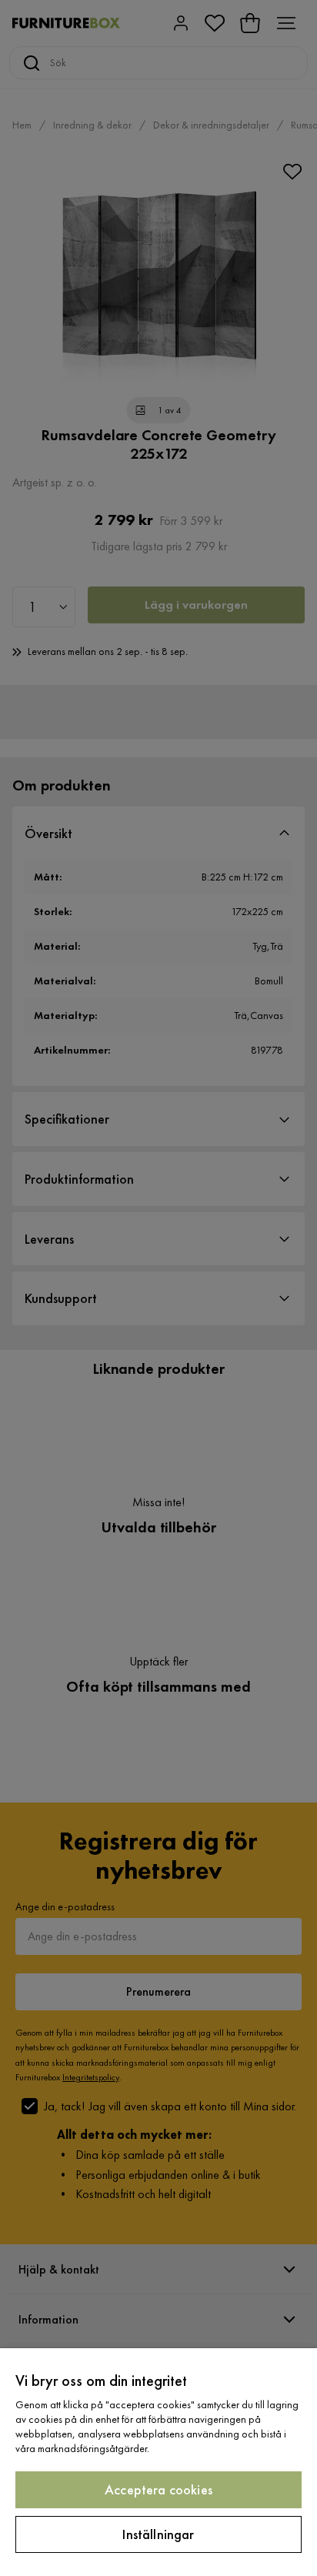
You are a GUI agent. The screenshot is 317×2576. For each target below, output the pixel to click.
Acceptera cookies (158, 2489)
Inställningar (158, 2534)
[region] (158, 2462)
